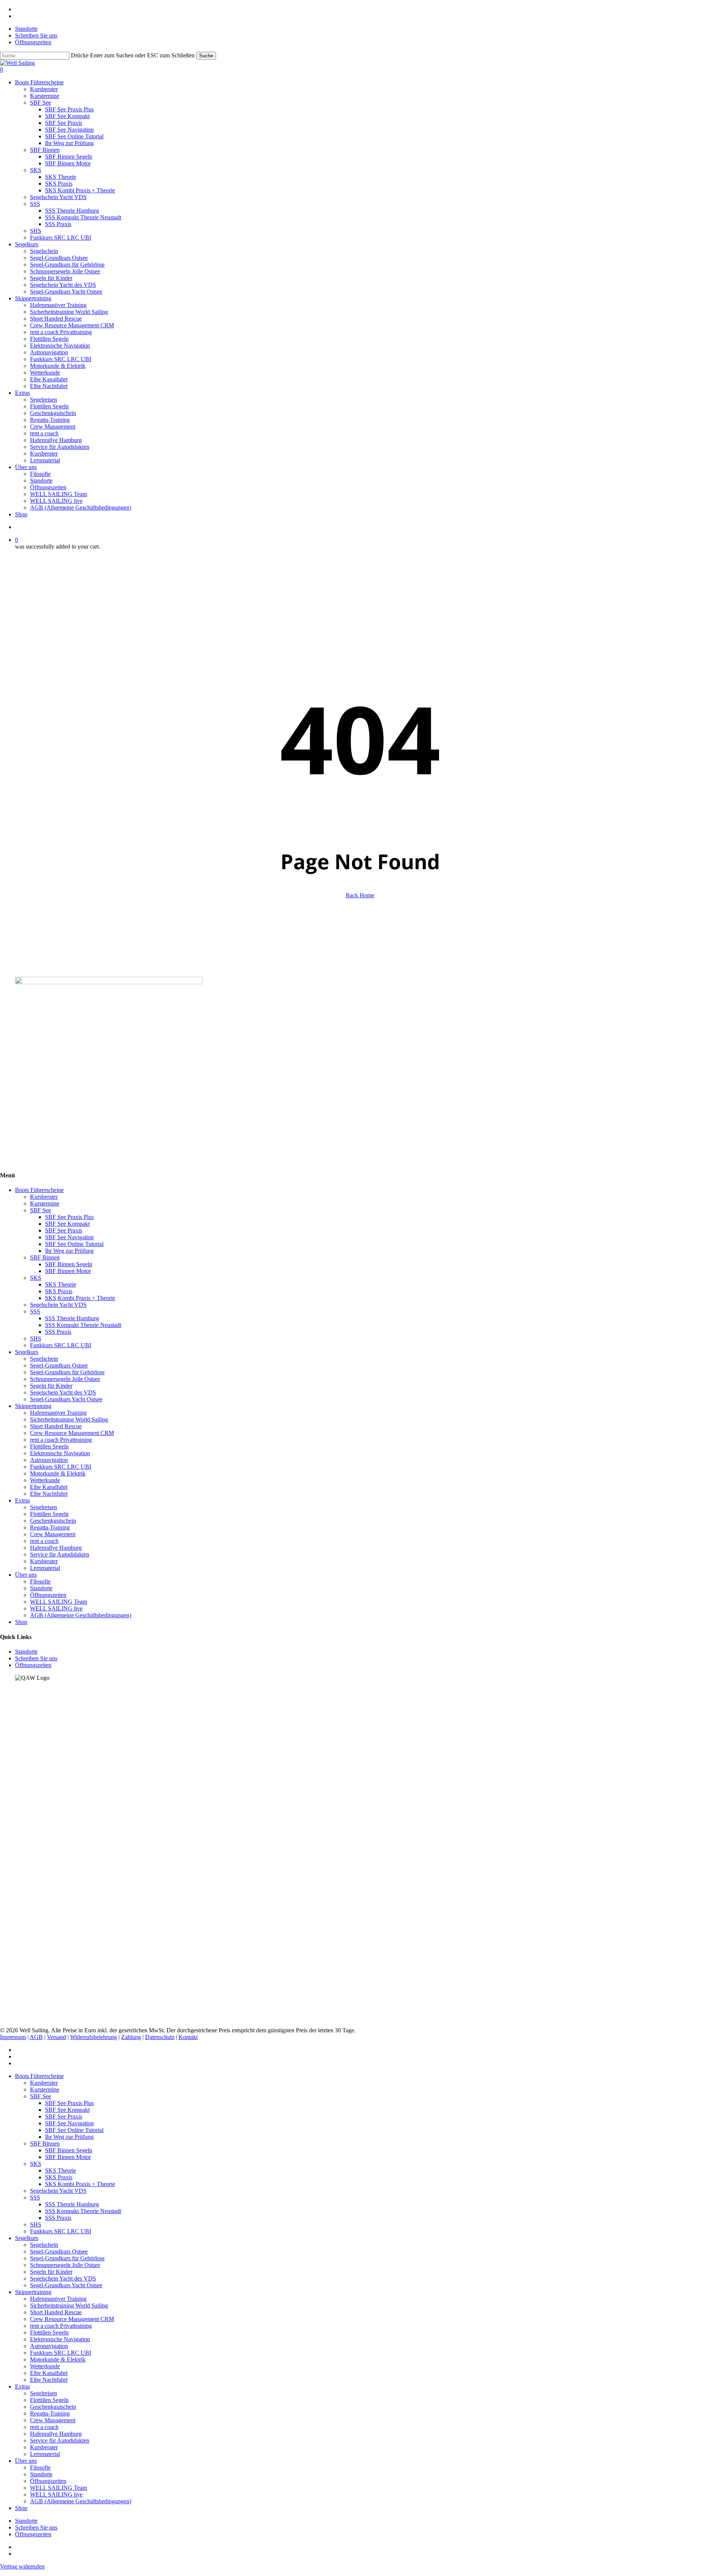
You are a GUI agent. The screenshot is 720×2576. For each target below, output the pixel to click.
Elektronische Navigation (60, 1453)
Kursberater (44, 1197)
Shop (21, 1622)
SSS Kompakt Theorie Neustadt (83, 1325)
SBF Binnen (45, 1257)
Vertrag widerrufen (22, 2566)
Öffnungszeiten (48, 1595)
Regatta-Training (50, 1527)
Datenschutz (160, 2037)
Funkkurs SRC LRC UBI (61, 1345)
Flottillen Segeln (49, 1446)
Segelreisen (43, 1507)
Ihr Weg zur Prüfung (69, 1251)
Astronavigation (49, 1460)
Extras (22, 1500)
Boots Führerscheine (39, 1190)
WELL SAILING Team (58, 1602)
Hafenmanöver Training (58, 1413)
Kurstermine (45, 1203)
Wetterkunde (45, 1480)
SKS (36, 1278)
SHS (36, 1338)
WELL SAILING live (56, 1608)
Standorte (41, 1588)
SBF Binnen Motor (68, 1271)
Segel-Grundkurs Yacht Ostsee (66, 1399)
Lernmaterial (45, 1568)
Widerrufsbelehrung (94, 2037)
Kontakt (188, 2037)
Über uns (26, 1575)
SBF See (40, 1210)
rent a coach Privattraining (61, 1440)
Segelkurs (27, 1352)
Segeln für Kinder (51, 1386)
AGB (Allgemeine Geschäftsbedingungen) (81, 1615)
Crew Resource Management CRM (72, 1433)
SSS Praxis (58, 1332)
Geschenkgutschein (53, 1521)
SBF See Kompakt (67, 1224)
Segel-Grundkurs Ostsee (59, 1365)
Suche (206, 56)
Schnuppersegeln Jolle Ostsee (65, 1379)
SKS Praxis (59, 1291)
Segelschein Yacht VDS (58, 1305)
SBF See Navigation (69, 1237)
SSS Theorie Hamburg (72, 1318)
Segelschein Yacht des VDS (63, 1392)
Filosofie (40, 1581)
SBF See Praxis (64, 1230)
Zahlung (131, 2037)
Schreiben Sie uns (36, 1658)
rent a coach (44, 1541)
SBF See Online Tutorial (74, 1244)
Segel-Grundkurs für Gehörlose (67, 1372)
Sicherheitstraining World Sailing (69, 1419)
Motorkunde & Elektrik (58, 1473)
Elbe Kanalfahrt (49, 1487)
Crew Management (53, 1534)
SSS (35, 1311)
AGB (36, 2037)
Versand (56, 2037)
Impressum (13, 2037)
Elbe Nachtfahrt (49, 1494)
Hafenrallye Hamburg (56, 1548)
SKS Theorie (61, 1284)
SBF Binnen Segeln (69, 1264)
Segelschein (44, 1359)
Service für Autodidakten (60, 1554)
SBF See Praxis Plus (69, 1217)
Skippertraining (33, 1406)
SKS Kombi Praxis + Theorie (80, 1298)
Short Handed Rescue (56, 1426)
